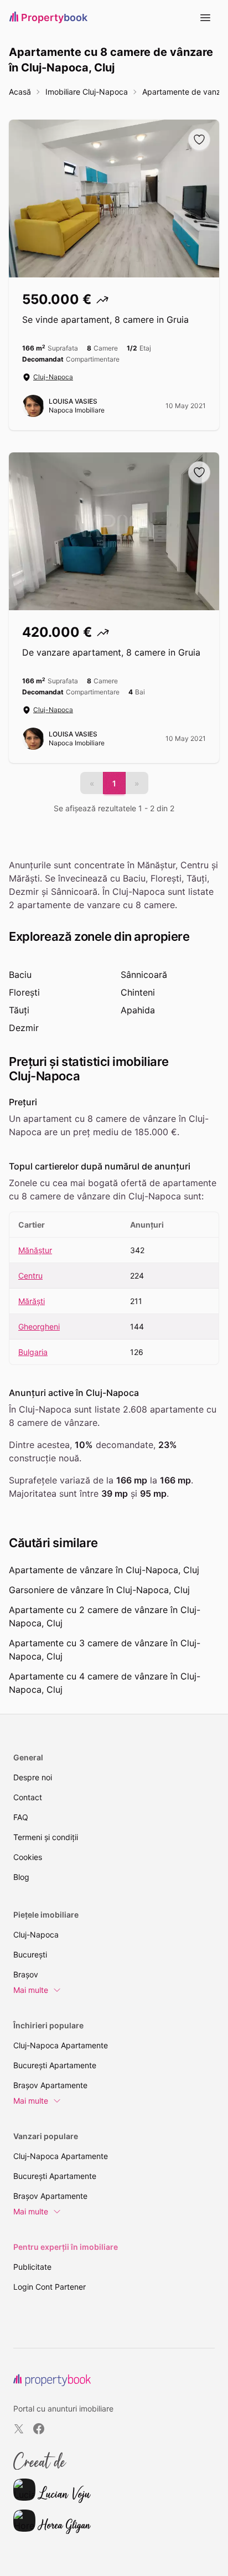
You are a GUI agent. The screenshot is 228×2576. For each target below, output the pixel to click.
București (30, 1954)
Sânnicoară (144, 975)
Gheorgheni (39, 1326)
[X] (19, 2429)
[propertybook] (52, 2380)
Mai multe (31, 1990)
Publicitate (32, 2267)
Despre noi (33, 1777)
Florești (24, 992)
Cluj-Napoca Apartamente (61, 2045)
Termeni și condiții (46, 1837)
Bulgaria (33, 1352)
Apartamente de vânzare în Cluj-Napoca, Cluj (104, 1570)
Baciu (20, 975)
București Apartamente (55, 2065)
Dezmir (24, 1028)
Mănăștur (35, 1250)
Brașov (26, 1974)
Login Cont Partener (50, 2287)
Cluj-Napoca (53, 377)
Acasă (20, 92)
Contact (28, 1797)
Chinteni (138, 992)
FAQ (21, 1817)
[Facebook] (39, 2429)
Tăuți (19, 1010)
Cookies (28, 1857)
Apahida (138, 1010)
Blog (21, 1877)
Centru (30, 1276)
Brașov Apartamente (50, 2085)
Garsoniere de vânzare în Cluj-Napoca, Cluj (99, 1590)
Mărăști (32, 1301)
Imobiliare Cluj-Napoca (87, 92)
